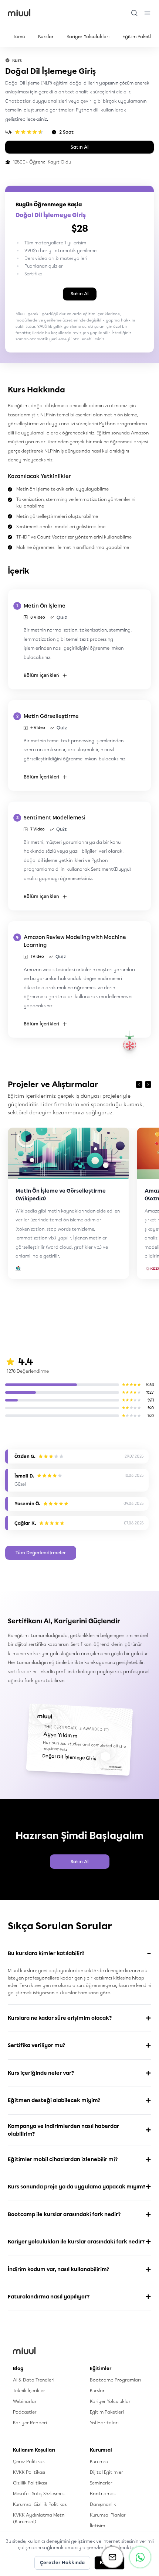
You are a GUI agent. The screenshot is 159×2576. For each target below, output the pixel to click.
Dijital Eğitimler (106, 2472)
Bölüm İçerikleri (42, 675)
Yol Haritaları (104, 2423)
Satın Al (80, 147)
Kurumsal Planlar (108, 2515)
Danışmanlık (103, 2504)
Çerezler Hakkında (62, 2563)
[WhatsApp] (140, 2557)
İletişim (97, 2526)
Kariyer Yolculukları (88, 36)
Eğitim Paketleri (107, 2412)
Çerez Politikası (29, 2461)
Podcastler (25, 2412)
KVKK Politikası (29, 2472)
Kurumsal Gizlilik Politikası (40, 2504)
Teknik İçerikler (29, 2391)
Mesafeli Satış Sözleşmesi (39, 2494)
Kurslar (46, 36)
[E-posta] (112, 2557)
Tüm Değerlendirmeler (41, 1553)
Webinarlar (25, 2401)
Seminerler (101, 2483)
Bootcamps (103, 2494)
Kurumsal (100, 2461)
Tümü (19, 36)
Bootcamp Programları (115, 2380)
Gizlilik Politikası (30, 2483)
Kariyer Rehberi (30, 2423)
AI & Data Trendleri (34, 2380)
